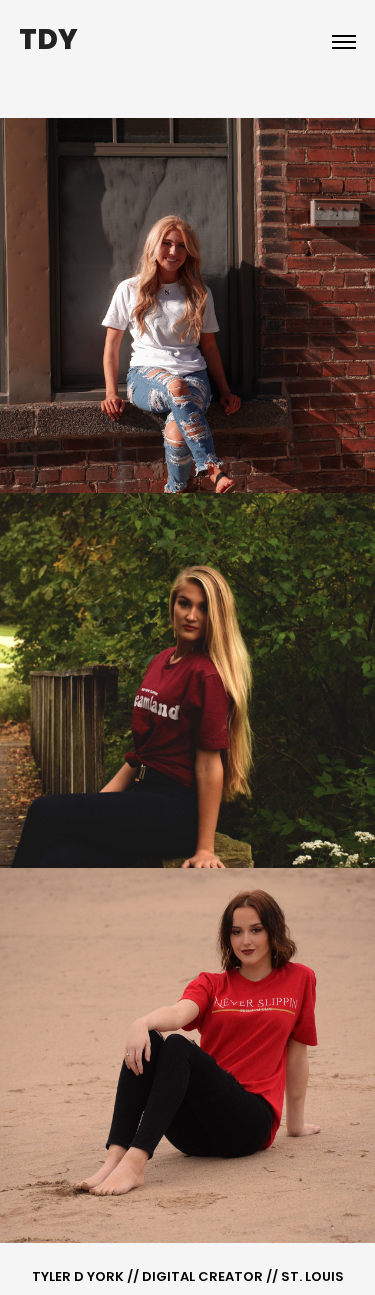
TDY (48, 42)
